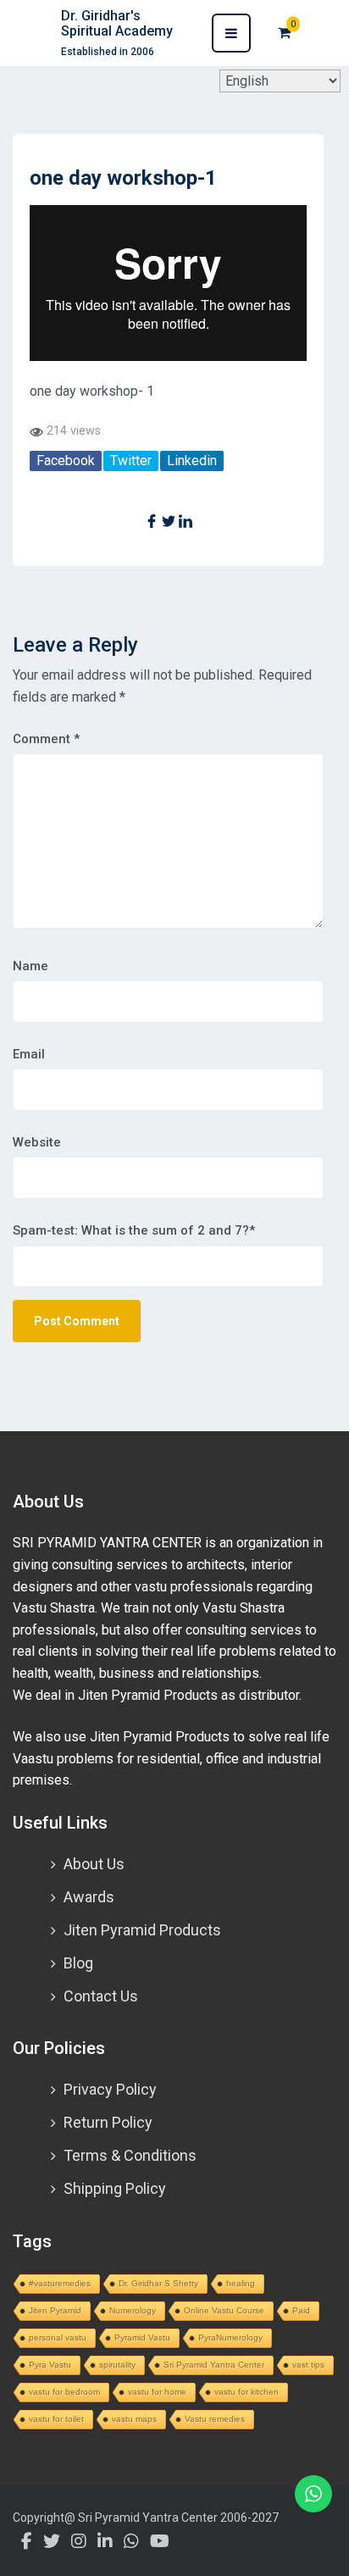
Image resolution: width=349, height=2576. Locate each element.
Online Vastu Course (224, 2310)
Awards (89, 1897)
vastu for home (157, 2392)
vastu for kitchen (247, 2392)
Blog (78, 1963)
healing (241, 2283)
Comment (46, 739)
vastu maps (134, 2419)
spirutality (117, 2365)
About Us (94, 1864)
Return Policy (108, 2122)
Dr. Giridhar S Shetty (158, 2283)
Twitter (131, 461)
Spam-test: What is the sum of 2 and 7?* (134, 1230)
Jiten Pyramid (55, 2310)
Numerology (133, 2310)
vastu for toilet (56, 2419)
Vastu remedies (215, 2419)
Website (37, 1142)
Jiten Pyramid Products (142, 1930)
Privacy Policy (110, 2089)
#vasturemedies (60, 2283)
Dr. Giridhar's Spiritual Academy (117, 23)
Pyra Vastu (50, 2365)
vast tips (308, 2365)
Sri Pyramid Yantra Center (214, 2365)
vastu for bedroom (64, 2392)
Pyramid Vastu (142, 2337)
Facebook (66, 461)
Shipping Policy (115, 2188)
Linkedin (192, 461)
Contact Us (101, 1996)
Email (29, 1054)
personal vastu (58, 2337)
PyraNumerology (230, 2337)
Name (30, 966)
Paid (301, 2310)
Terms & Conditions (130, 2155)
